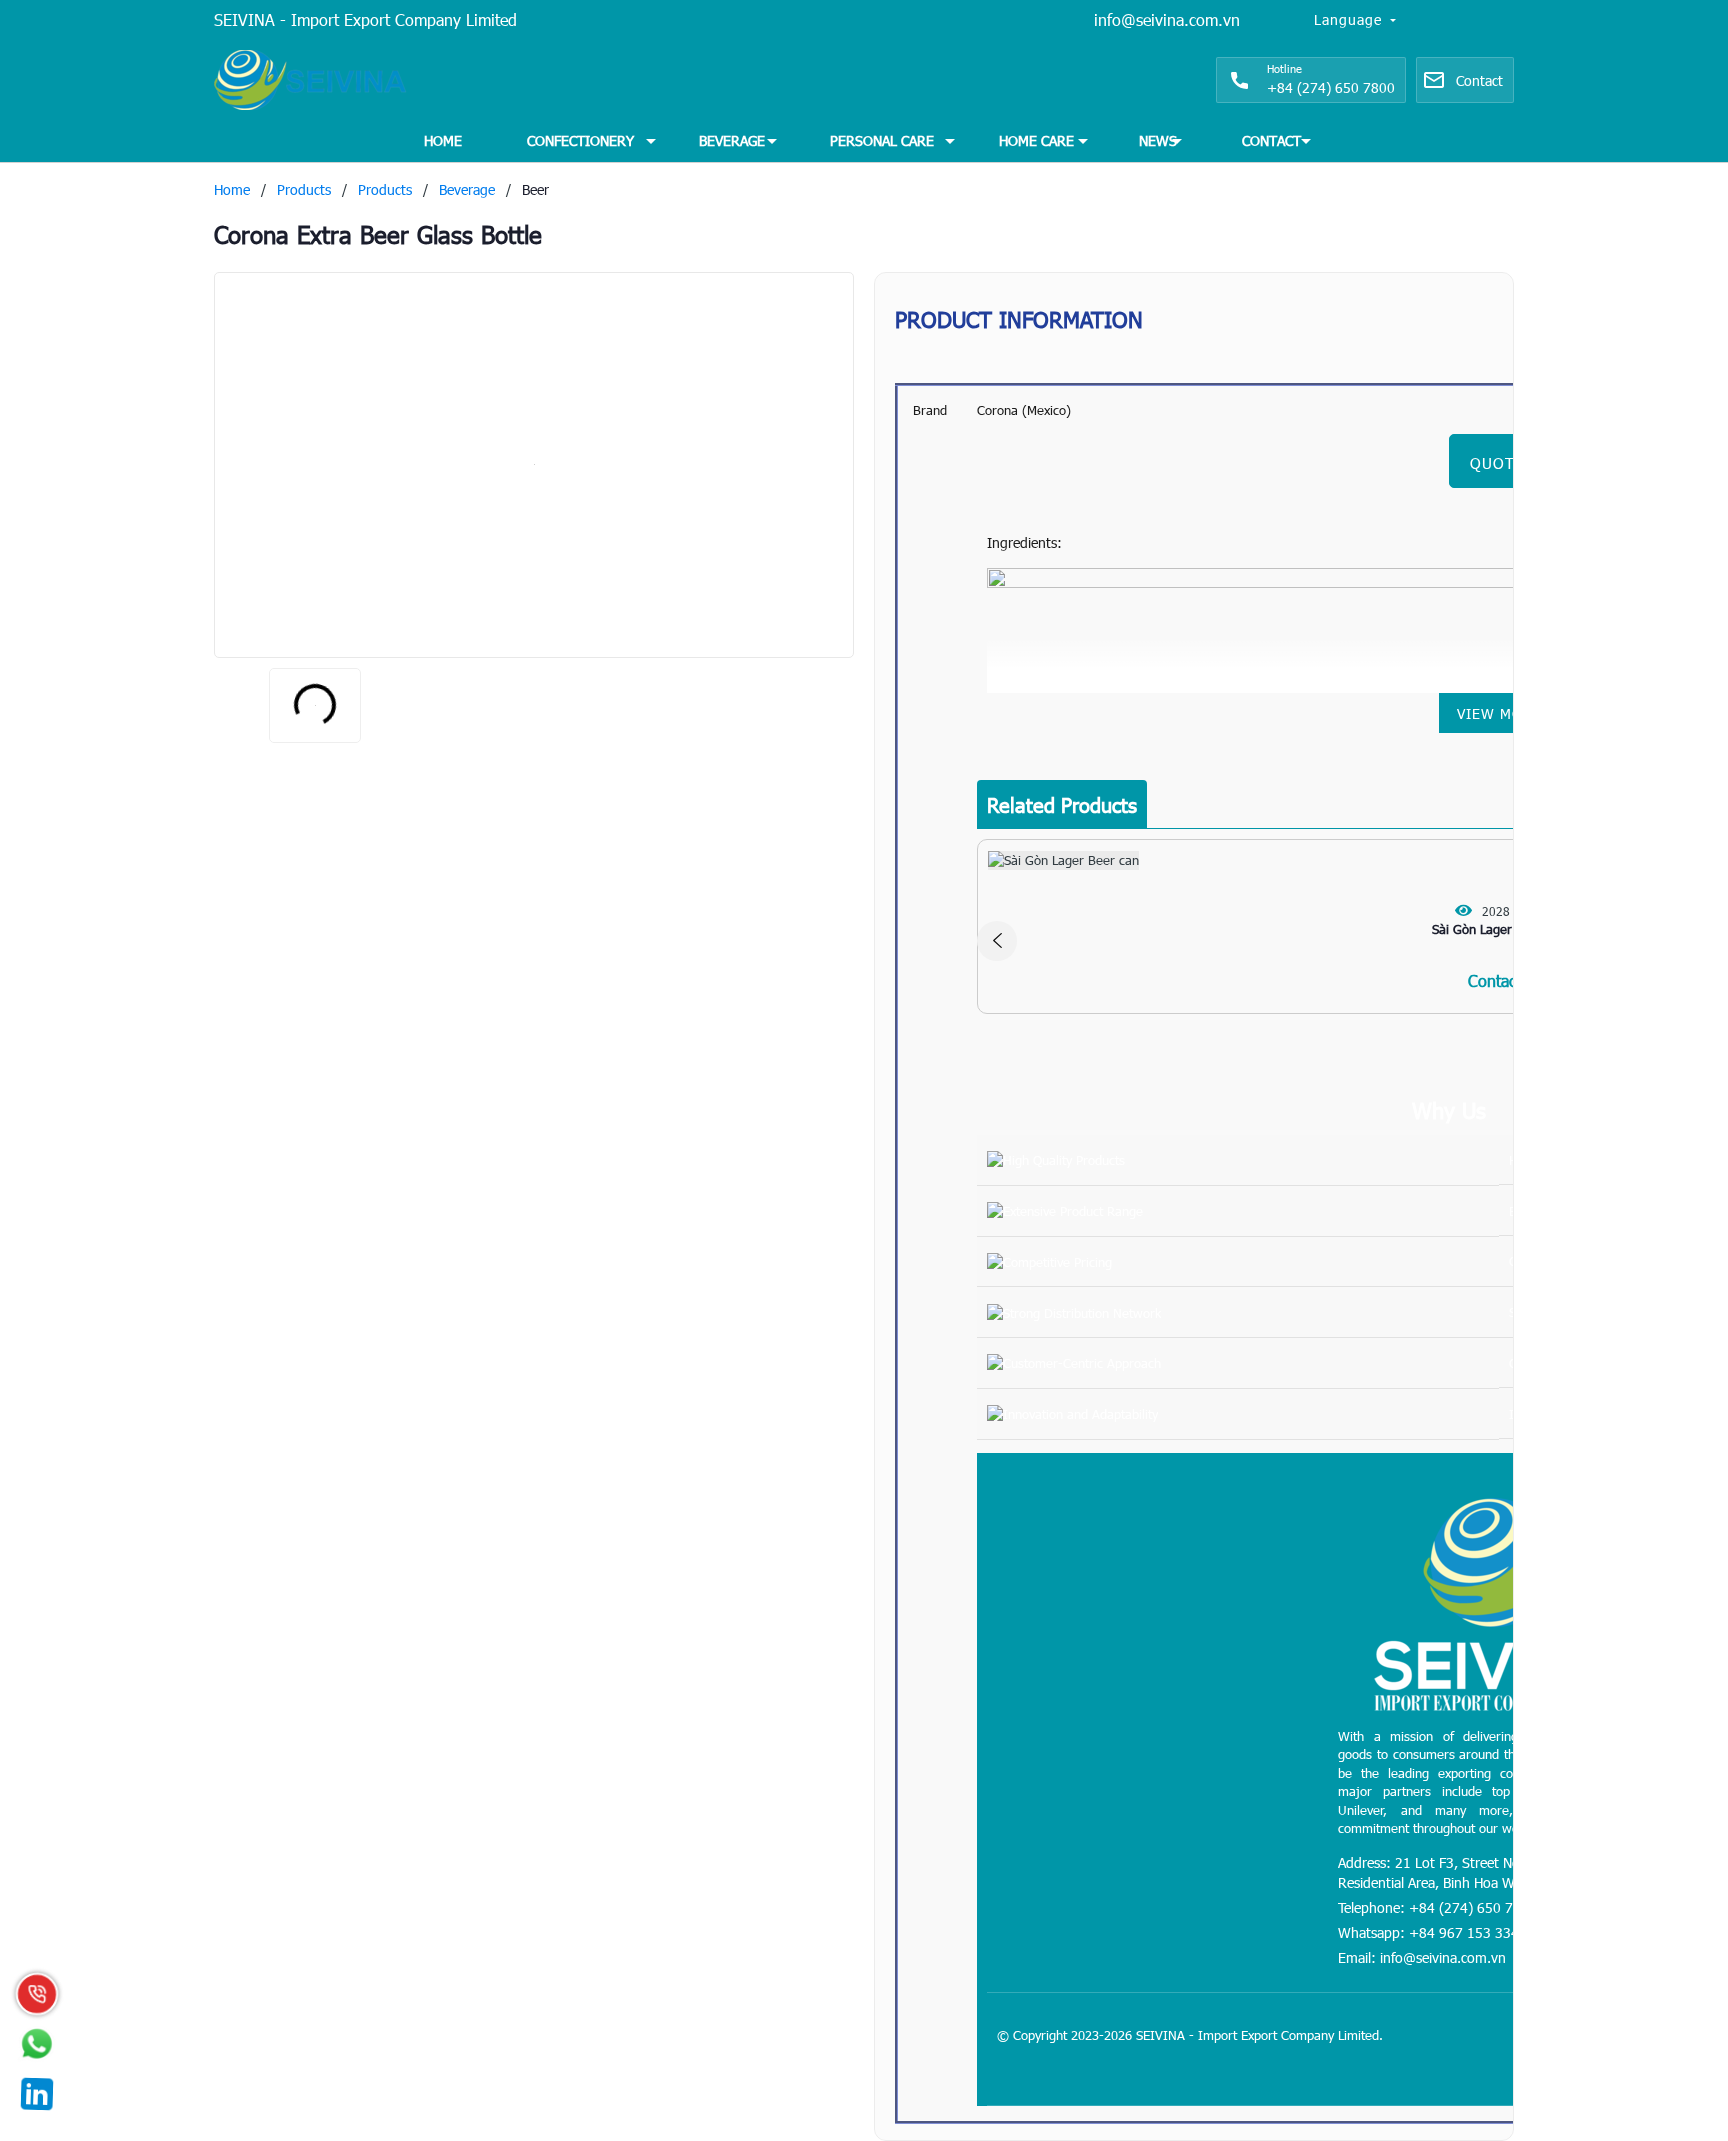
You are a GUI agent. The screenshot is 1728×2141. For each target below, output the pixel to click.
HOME (443, 140)
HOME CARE (1036, 140)
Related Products (1062, 804)
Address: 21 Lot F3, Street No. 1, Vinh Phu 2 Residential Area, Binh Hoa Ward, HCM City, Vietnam (1496, 1872)
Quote (1497, 463)
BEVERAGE (732, 140)
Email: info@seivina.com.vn (1422, 1957)
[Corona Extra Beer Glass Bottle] (534, 465)
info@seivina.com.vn (1167, 19)
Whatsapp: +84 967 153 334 (1428, 1932)
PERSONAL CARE (882, 140)
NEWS (1158, 140)
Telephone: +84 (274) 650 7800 (1437, 1907)
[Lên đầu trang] (1668, 2001)
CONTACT (1271, 140)
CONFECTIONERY (580, 140)
